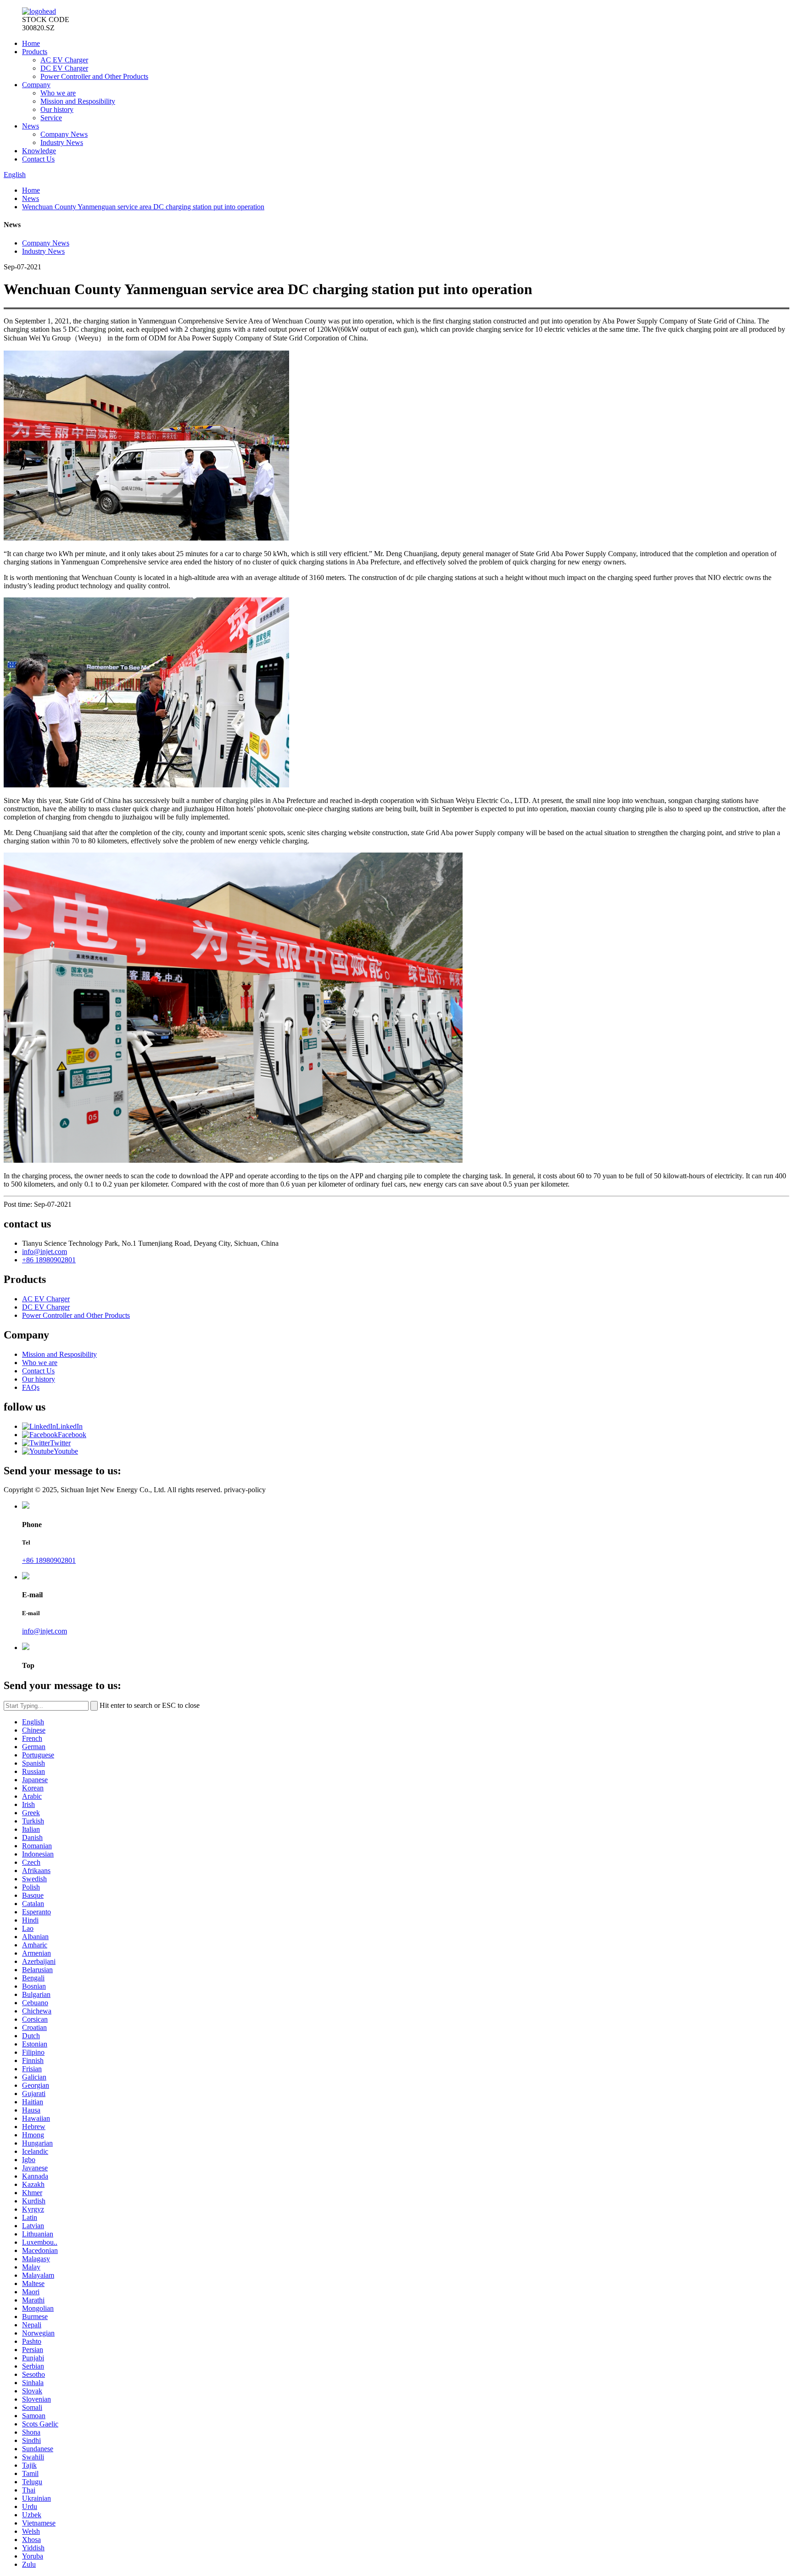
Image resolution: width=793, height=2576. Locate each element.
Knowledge (39, 151)
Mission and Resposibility (78, 101)
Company (36, 85)
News (31, 126)
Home (31, 43)
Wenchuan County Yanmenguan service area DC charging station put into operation (143, 207)
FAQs (31, 1387)
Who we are (58, 93)
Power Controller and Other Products (94, 76)
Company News (64, 134)
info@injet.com (45, 1252)
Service (51, 118)
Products (35, 52)
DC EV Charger (64, 68)
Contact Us (38, 159)
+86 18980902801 (49, 1260)
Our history (57, 109)
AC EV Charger (64, 60)
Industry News (62, 142)
